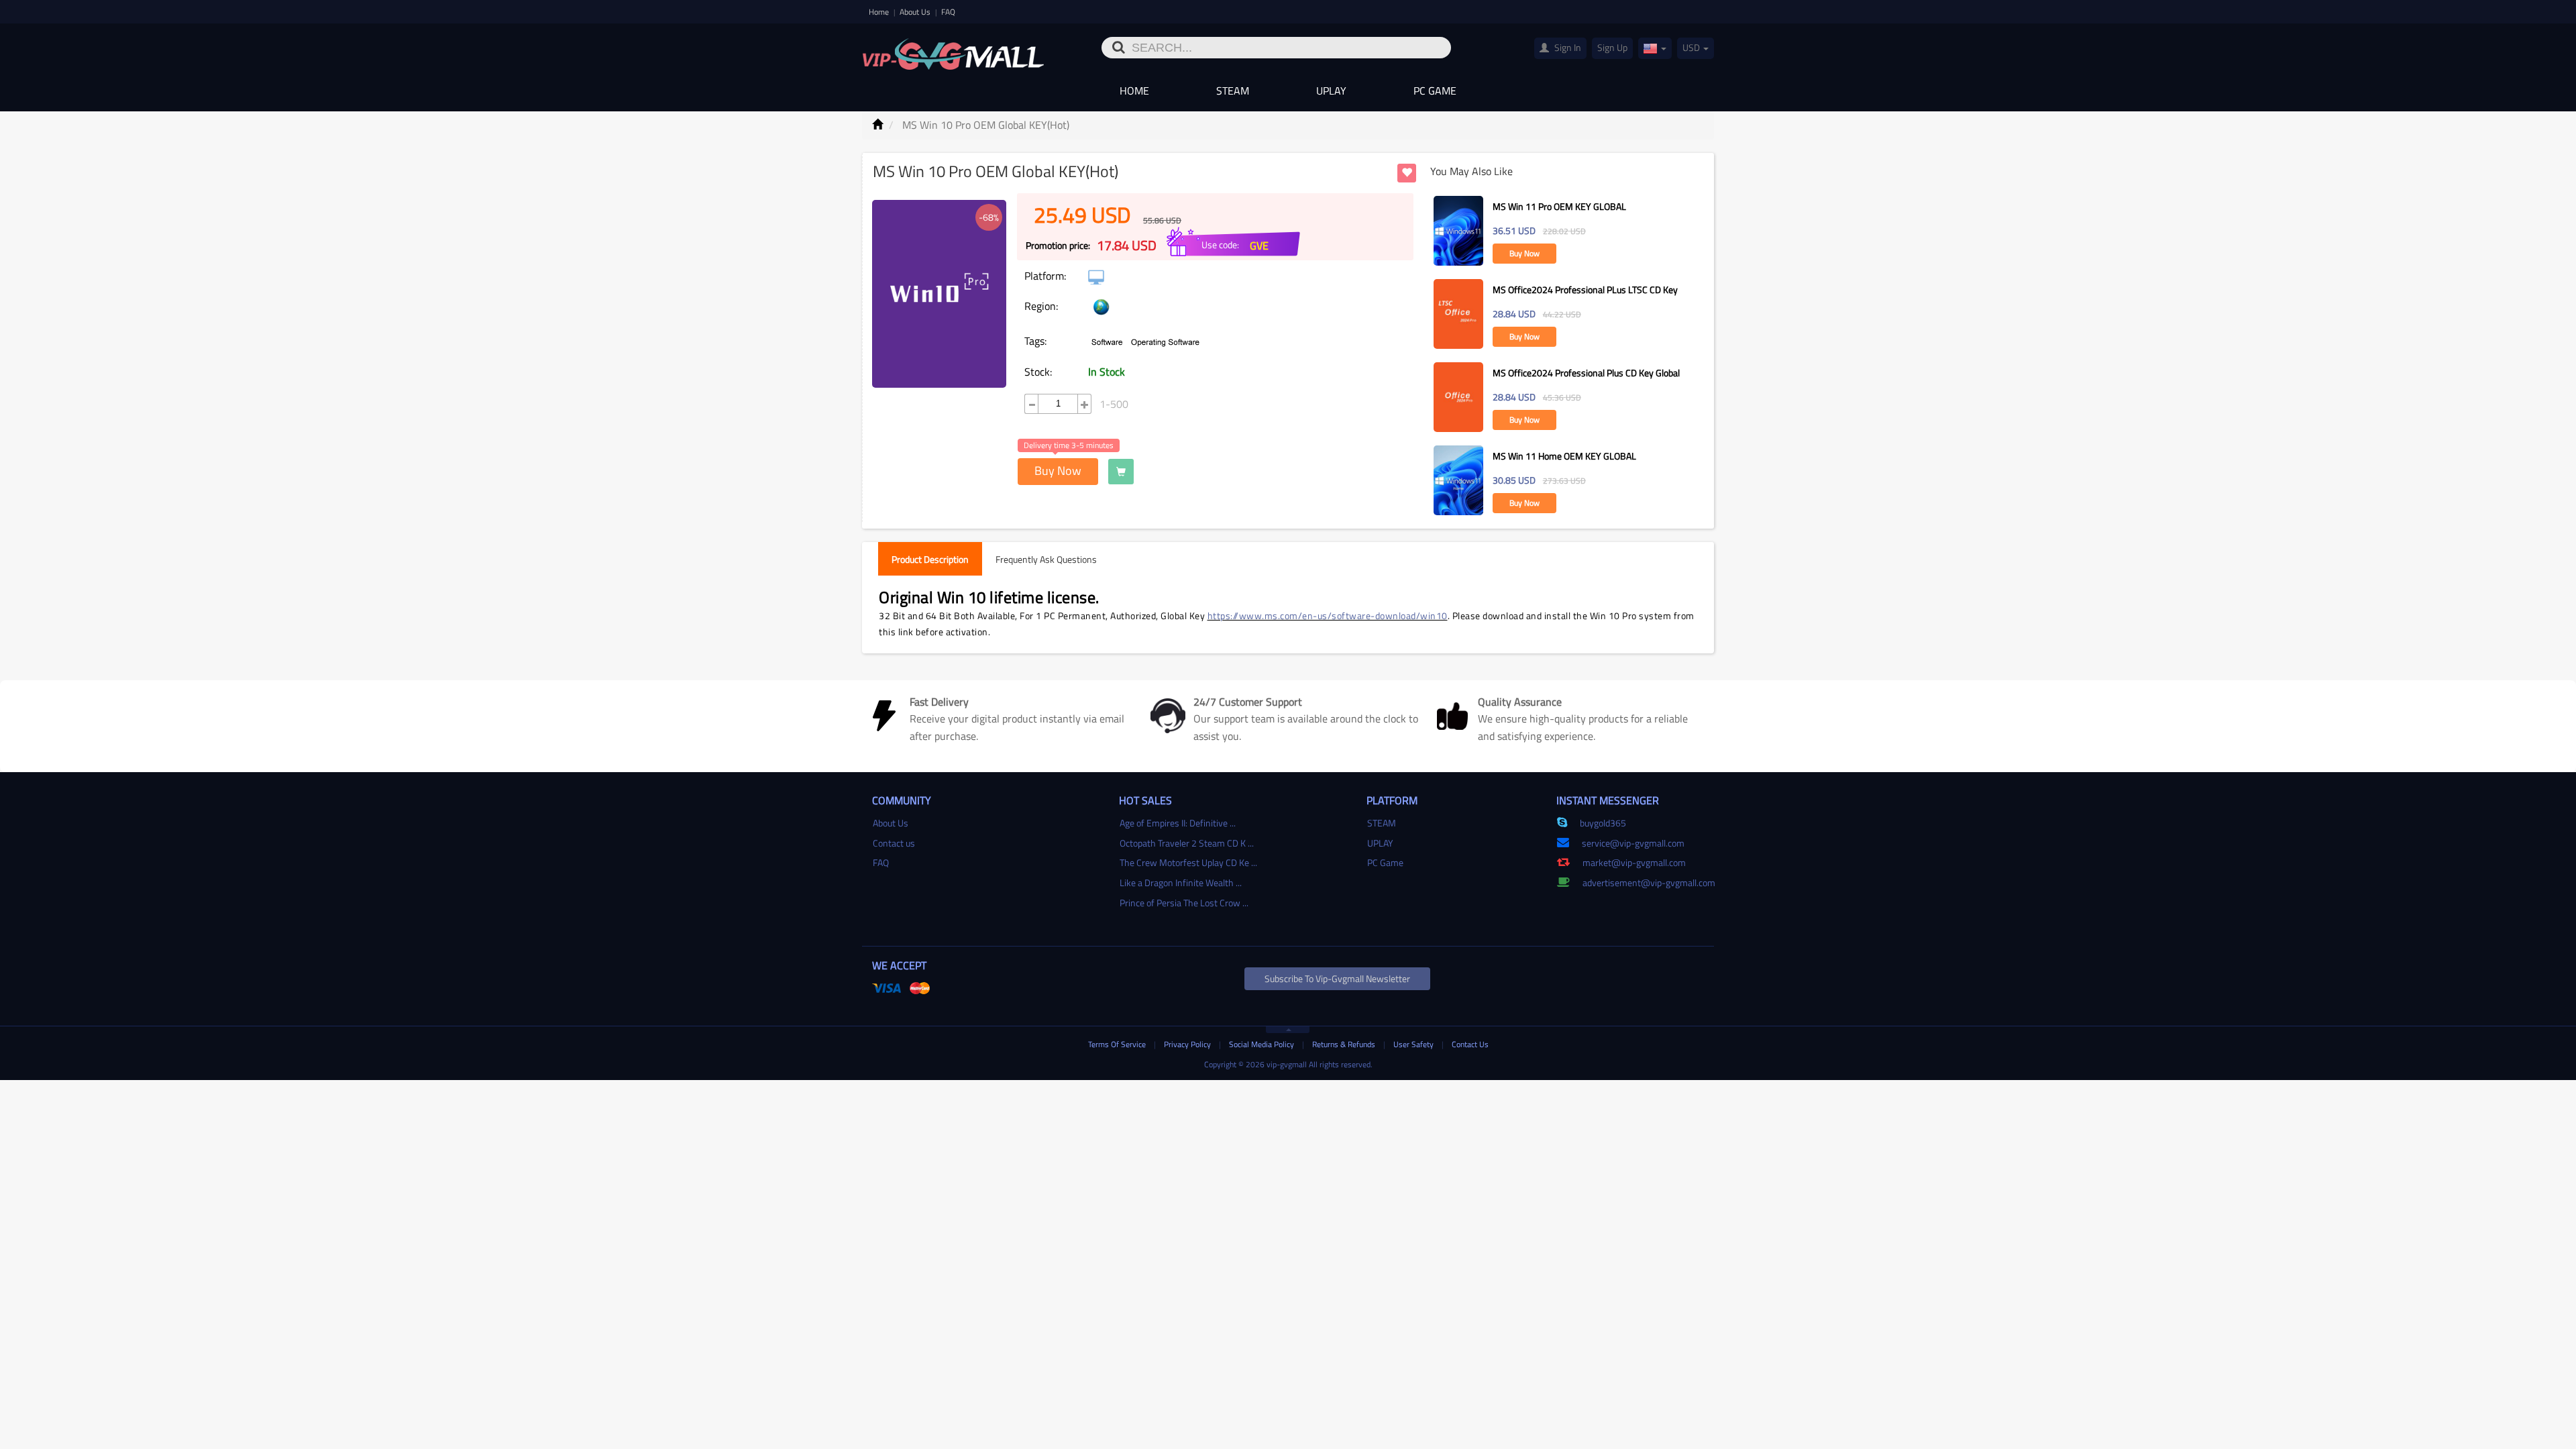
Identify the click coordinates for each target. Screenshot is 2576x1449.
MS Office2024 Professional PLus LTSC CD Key (1585, 289)
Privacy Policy (1188, 1044)
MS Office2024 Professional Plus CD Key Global (1586, 373)
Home (880, 12)
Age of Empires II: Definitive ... (1178, 823)
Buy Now (1058, 471)
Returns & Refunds (1345, 1044)
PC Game (1435, 91)
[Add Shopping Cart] (1121, 472)
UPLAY (1331, 91)
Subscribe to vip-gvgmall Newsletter (1337, 978)
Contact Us (1470, 1044)
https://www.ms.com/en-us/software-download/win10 (1328, 615)
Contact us (894, 843)
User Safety (1414, 1044)
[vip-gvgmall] (953, 50)
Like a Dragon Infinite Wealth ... (1181, 882)
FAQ (948, 12)
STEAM (1233, 91)
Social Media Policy (1263, 1044)
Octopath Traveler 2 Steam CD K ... (1187, 843)
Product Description (930, 559)
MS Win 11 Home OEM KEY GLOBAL (1564, 456)
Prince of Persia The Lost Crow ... (1184, 903)
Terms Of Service (1118, 1044)
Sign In (1567, 47)
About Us (916, 12)
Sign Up (1612, 47)
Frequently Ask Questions (1046, 559)
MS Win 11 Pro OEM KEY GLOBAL (1559, 206)
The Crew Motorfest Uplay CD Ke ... (1188, 862)
